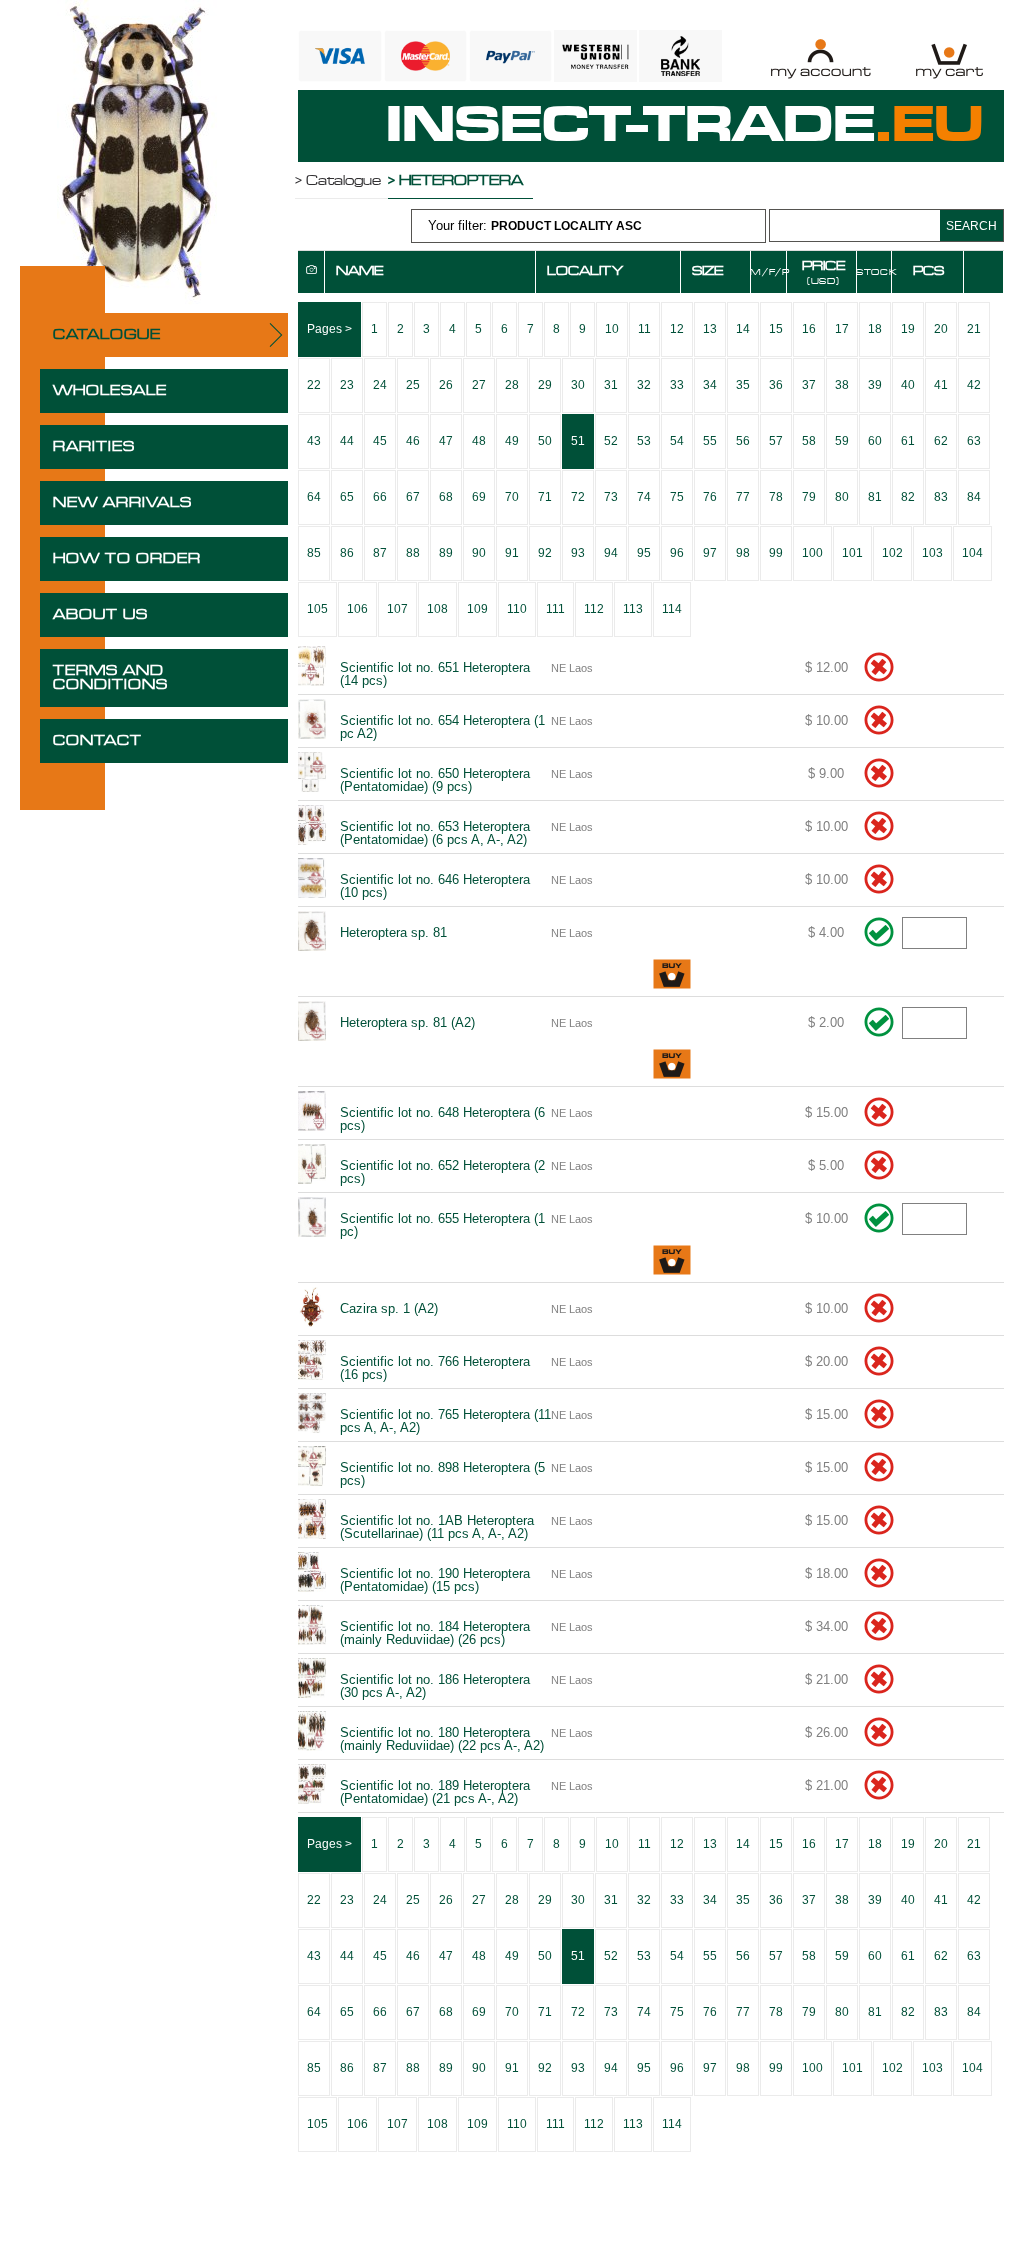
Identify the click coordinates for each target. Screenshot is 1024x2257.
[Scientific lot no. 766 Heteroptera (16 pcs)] (311, 1362)
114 (672, 609)
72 (578, 497)
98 (743, 553)
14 (743, 329)
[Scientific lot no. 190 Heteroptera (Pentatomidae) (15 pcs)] (311, 1574)
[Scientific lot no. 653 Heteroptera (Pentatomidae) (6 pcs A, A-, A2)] (311, 827)
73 (611, 497)
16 (809, 329)
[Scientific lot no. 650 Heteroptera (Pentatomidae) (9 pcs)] (311, 774)
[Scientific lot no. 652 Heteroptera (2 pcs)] (311, 1166)
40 (908, 385)
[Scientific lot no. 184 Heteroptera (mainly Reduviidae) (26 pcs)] (311, 1627)
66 (380, 497)
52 (611, 441)
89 (446, 553)
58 (809, 441)
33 (677, 385)
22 (314, 385)
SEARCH (971, 226)
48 (479, 441)
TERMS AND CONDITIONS (110, 678)
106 (357, 609)
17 (842, 329)
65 (347, 497)
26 (446, 385)
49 (512, 441)
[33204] (672, 975)
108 (437, 609)
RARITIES (94, 447)
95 (644, 553)
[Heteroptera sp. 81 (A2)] (311, 1023)
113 (633, 609)
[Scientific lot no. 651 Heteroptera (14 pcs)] (311, 668)
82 (908, 497)
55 (710, 441)
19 (908, 329)
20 (941, 329)
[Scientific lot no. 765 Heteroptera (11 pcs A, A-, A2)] (311, 1415)
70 (512, 497)
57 (776, 441)
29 (545, 385)
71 (545, 497)
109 (477, 609)
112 (594, 609)
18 (875, 329)
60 (875, 441)
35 (743, 385)
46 (413, 441)
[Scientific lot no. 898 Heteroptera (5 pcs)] (311, 1468)
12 (677, 329)
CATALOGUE (107, 335)
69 (479, 497)
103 (932, 553)
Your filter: (535, 225)
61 (908, 441)
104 (972, 553)
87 (380, 553)
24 (380, 385)
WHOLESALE (110, 391)
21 (974, 329)
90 (479, 553)
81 (875, 497)
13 (710, 329)
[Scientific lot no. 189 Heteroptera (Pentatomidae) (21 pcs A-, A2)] (311, 1786)
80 (842, 497)
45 (380, 441)
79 (809, 497)
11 (644, 329)
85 (314, 553)
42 (974, 385)
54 (677, 441)
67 (413, 497)
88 (413, 553)
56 (743, 441)
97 (710, 553)
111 (555, 609)
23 (347, 385)
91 (512, 553)
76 (710, 497)
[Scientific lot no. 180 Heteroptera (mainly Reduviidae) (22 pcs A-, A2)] (311, 1733)
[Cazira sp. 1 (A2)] (311, 1309)
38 (842, 385)
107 (397, 609)
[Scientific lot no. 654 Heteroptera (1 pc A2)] (311, 721)
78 (776, 497)
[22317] (672, 1261)
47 (446, 441)
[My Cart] (949, 58)
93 (578, 553)
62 (941, 441)
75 (677, 497)
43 (314, 441)
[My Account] (820, 58)
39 (875, 385)
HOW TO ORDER (127, 559)
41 (941, 385)
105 (317, 609)
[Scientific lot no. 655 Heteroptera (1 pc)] (311, 1219)
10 (612, 329)
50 (545, 441)
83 (941, 497)
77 (743, 497)
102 (892, 553)
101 (852, 553)
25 (413, 385)
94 (611, 553)
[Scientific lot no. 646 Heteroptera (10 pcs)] (311, 880)
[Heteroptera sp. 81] (311, 933)
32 (644, 385)
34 (710, 385)
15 (776, 329)
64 (314, 497)
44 (347, 441)
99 (776, 553)
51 (578, 441)
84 (974, 497)
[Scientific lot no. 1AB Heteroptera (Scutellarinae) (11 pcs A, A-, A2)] (311, 1521)
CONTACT (97, 741)
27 (479, 385)
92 (545, 553)
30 (578, 385)
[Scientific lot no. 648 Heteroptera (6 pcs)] (311, 1113)
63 (974, 441)
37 (809, 385)
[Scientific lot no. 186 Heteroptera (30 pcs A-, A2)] (311, 1680)
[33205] (672, 1065)
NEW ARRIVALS (122, 503)
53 (644, 441)
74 (644, 497)
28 (512, 385)
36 (776, 385)
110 (517, 609)
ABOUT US (100, 615)
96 (677, 553)
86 (347, 553)
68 (446, 497)
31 (611, 385)
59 (842, 441)
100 (812, 553)
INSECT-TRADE (685, 126)
